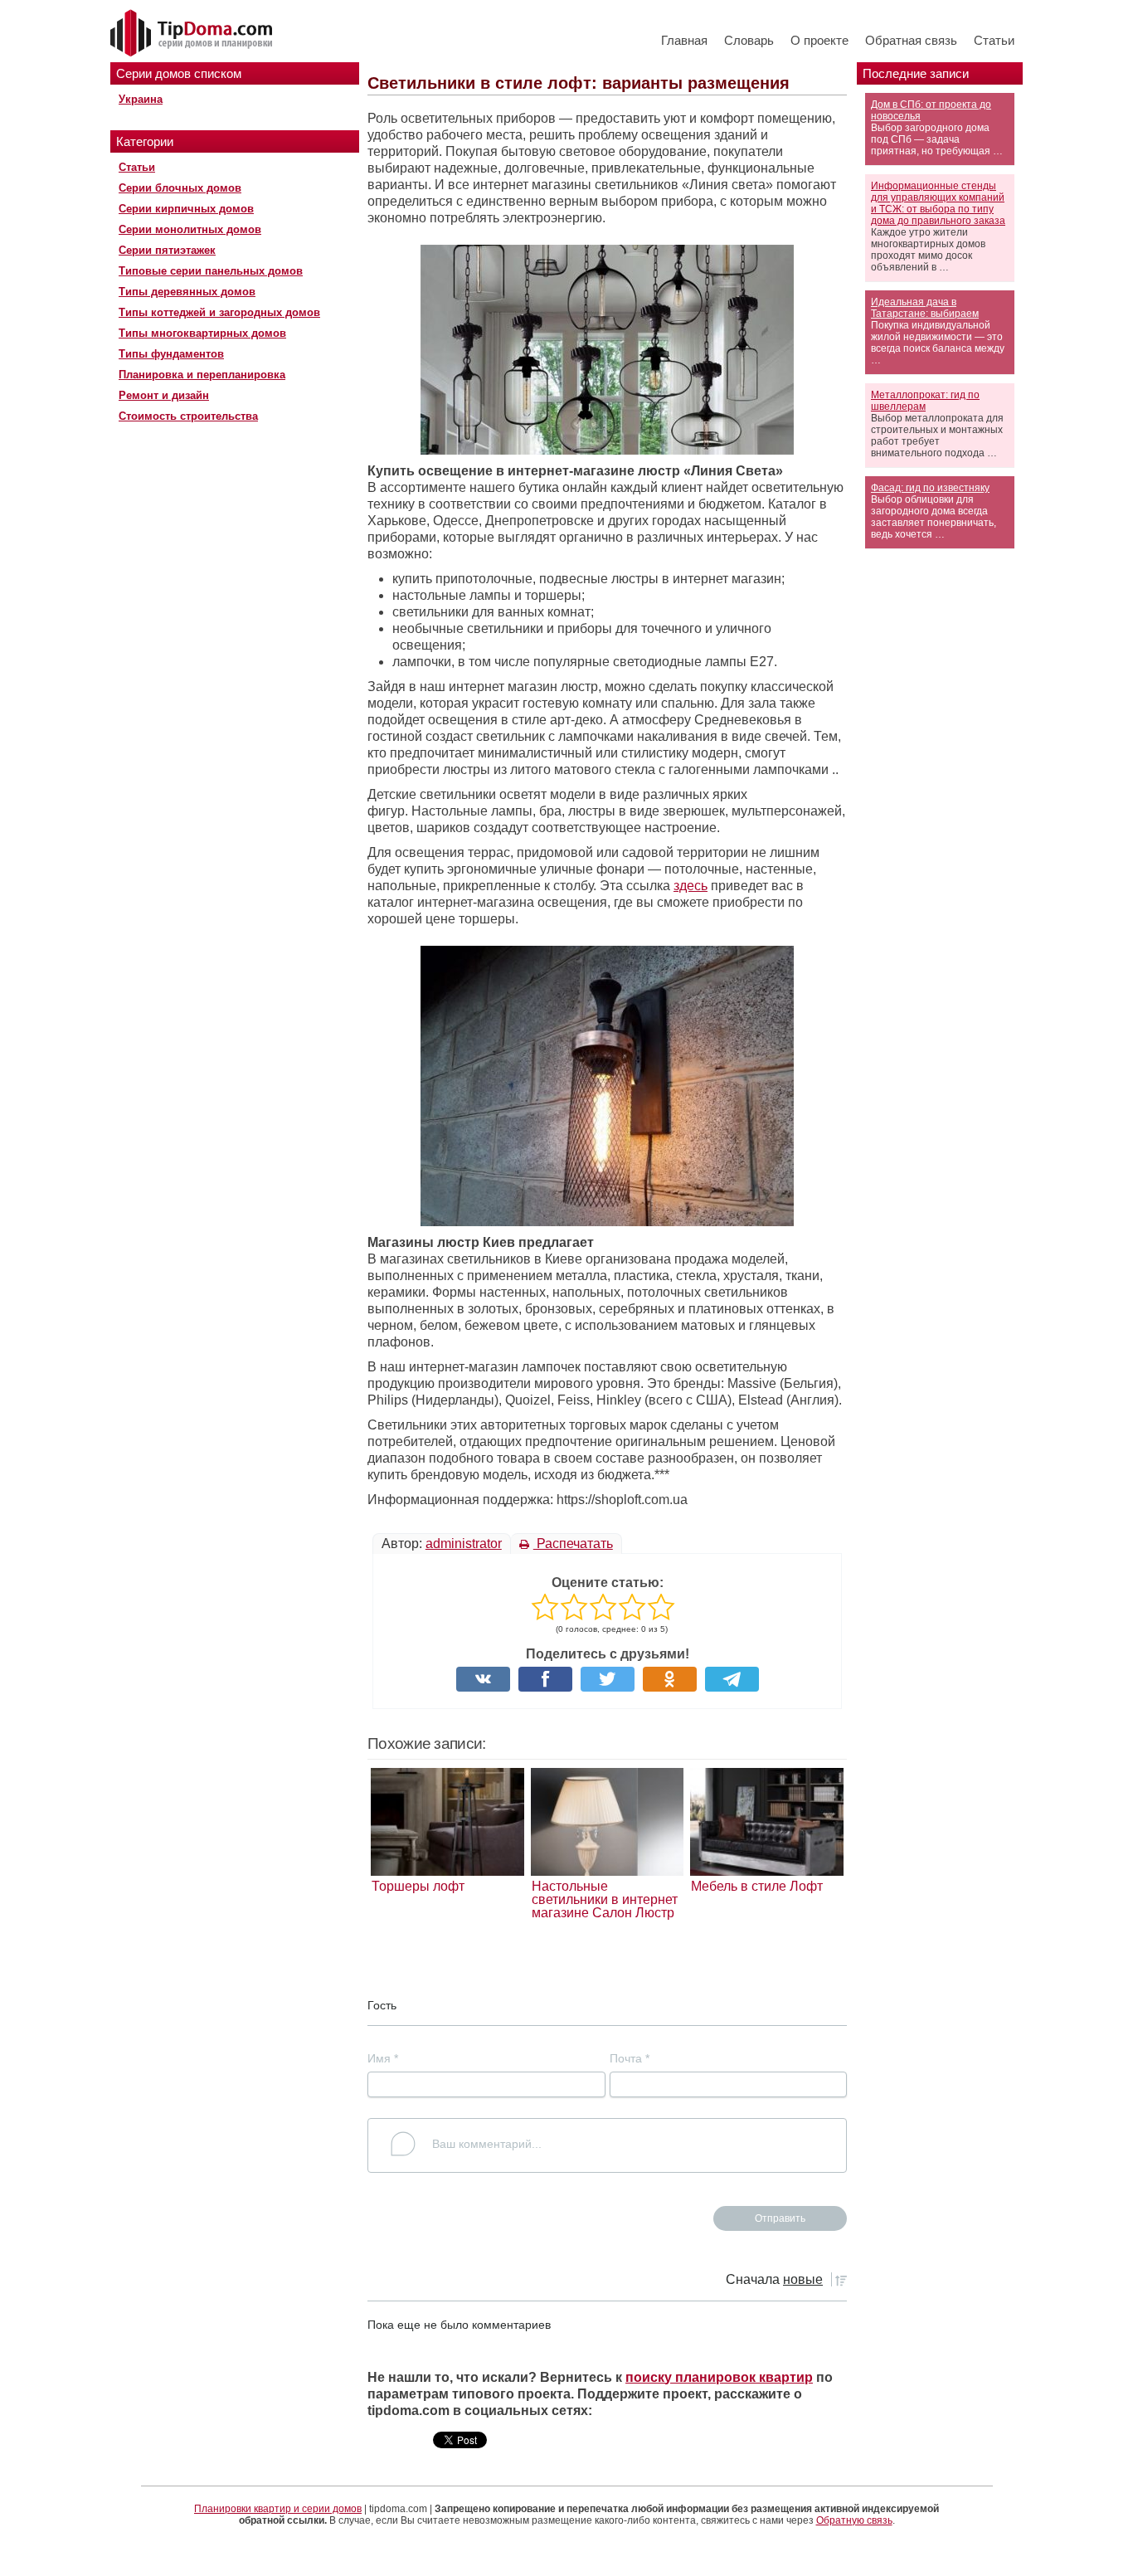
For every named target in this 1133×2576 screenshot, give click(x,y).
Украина (141, 99)
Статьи (994, 40)
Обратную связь (854, 2520)
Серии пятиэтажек (167, 250)
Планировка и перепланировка (202, 375)
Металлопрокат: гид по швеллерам (925, 401)
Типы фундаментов (171, 354)
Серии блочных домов (180, 188)
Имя (383, 2058)
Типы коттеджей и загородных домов (219, 312)
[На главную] (193, 34)
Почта (630, 2058)
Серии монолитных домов (190, 229)
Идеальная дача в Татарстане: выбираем (925, 308)
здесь (690, 886)
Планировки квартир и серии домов (278, 2509)
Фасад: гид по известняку (930, 488)
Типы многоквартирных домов (202, 333)
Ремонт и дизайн (164, 395)
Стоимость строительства (188, 416)
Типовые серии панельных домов (211, 271)
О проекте (819, 40)
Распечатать (573, 1544)
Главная (684, 40)
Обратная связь (911, 40)
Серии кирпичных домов (186, 209)
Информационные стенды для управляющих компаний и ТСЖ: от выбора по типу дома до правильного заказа (938, 203)
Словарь (749, 40)
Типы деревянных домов (187, 292)
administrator (464, 1544)
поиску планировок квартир (719, 2377)
